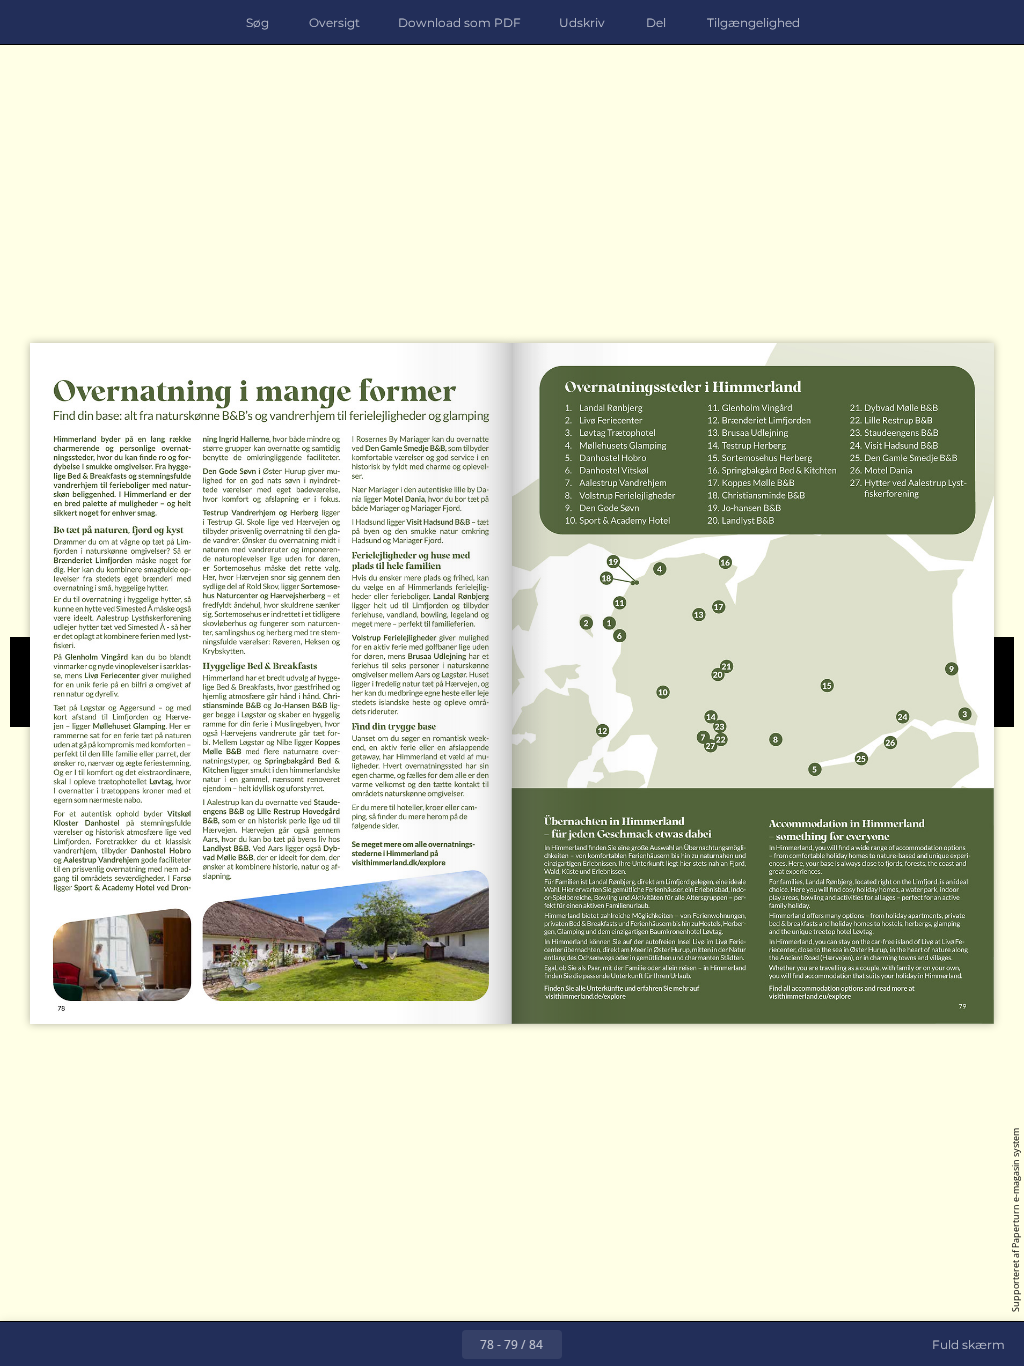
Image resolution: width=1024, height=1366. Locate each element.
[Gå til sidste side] (628, 1344)
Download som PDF (459, 22)
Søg (257, 22)
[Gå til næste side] (584, 1344)
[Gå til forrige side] (440, 1344)
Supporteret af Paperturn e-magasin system (1015, 1220)
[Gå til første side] (396, 1344)
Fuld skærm (968, 1344)
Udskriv (582, 22)
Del (656, 22)
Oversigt (334, 22)
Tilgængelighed (753, 22)
